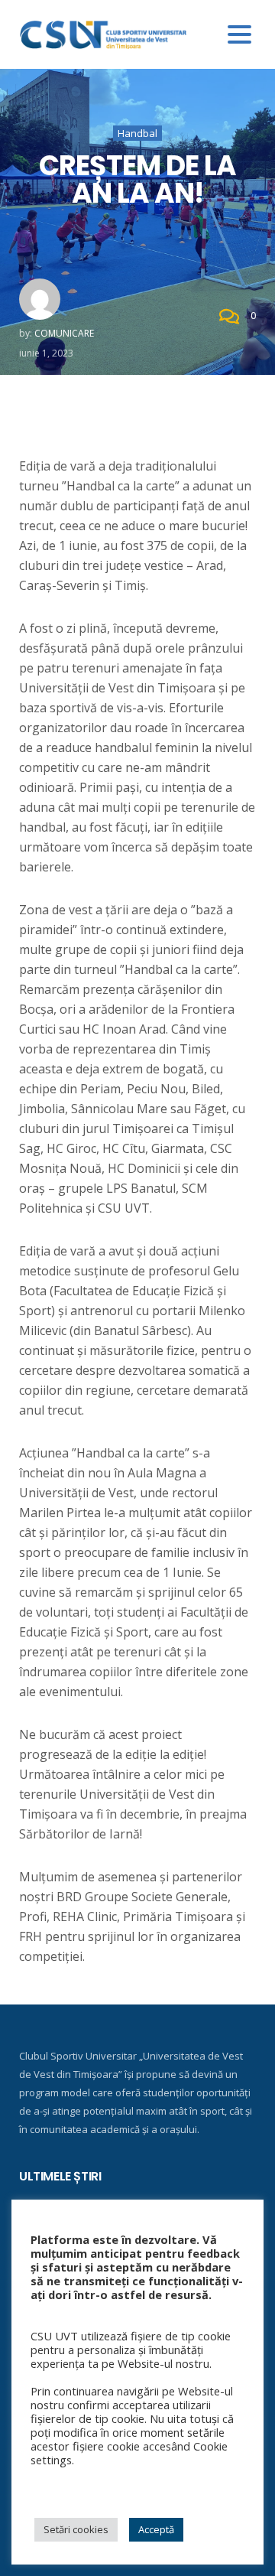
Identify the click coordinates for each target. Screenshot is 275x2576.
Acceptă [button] (156, 2529)
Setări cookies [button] (76, 2529)
